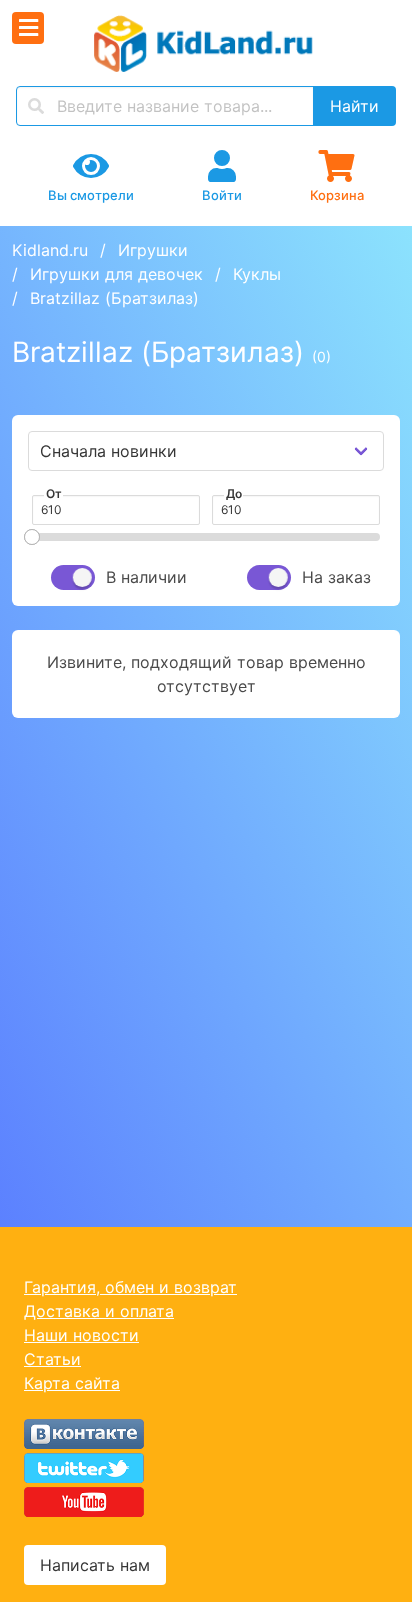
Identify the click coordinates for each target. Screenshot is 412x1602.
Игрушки (153, 250)
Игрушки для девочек (116, 274)
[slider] (32, 537)
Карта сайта (72, 1383)
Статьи (52, 1359)
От (54, 493)
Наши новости (81, 1335)
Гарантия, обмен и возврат (130, 1287)
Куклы (257, 274)
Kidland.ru (50, 250)
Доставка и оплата (99, 1311)
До (234, 493)
